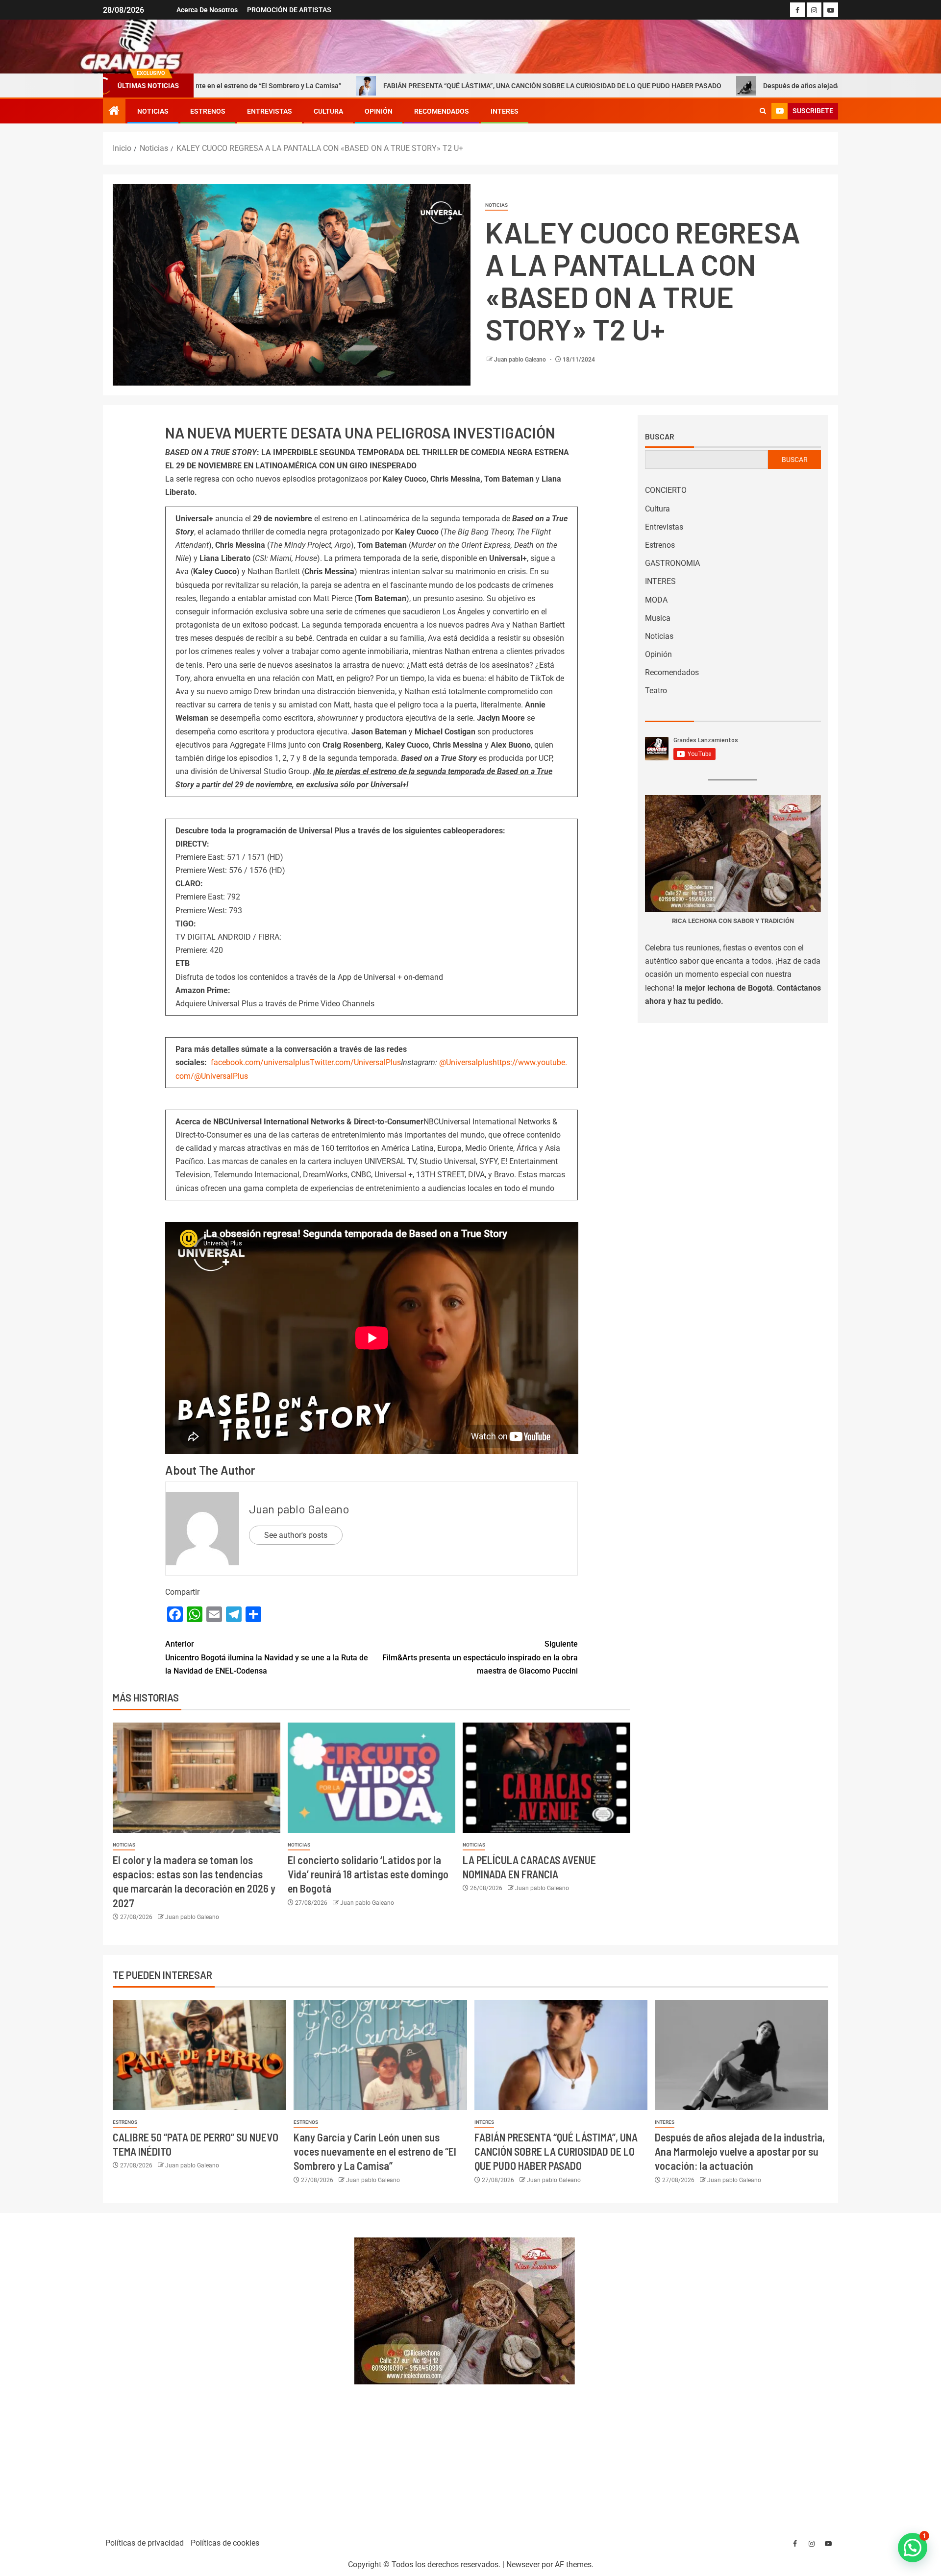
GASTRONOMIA (672, 563)
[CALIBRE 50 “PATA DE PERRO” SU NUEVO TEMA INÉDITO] (199, 2055)
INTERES (505, 111)
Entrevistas (270, 111)
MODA (656, 600)
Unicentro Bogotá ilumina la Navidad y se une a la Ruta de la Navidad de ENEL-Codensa (267, 1657)
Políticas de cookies (225, 2543)
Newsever (523, 2564)
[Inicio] (114, 112)
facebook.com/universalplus (260, 1062)
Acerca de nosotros (207, 10)
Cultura (328, 111)
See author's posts (296, 1535)
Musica (658, 618)
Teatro (656, 691)
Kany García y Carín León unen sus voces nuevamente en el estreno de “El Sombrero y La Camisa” (375, 2151)
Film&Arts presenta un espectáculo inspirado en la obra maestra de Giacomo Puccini (480, 1657)
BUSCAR (795, 460)
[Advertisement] (223, 2371)
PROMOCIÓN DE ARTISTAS (289, 10)
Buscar (660, 437)
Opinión (379, 111)
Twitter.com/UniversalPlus (355, 1062)
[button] (913, 2548)
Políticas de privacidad (145, 2543)
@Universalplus (466, 1062)
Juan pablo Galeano (521, 360)
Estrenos (208, 111)
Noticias (153, 111)
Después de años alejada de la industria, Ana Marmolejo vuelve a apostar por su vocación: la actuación (740, 2151)
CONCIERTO (666, 490)
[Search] (763, 111)
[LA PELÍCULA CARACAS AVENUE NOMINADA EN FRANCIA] (546, 1778)
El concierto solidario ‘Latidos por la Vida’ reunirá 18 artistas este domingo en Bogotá (368, 1874)
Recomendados (442, 111)
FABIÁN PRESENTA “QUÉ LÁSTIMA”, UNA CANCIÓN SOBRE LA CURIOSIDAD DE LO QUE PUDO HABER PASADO (407, 86)
